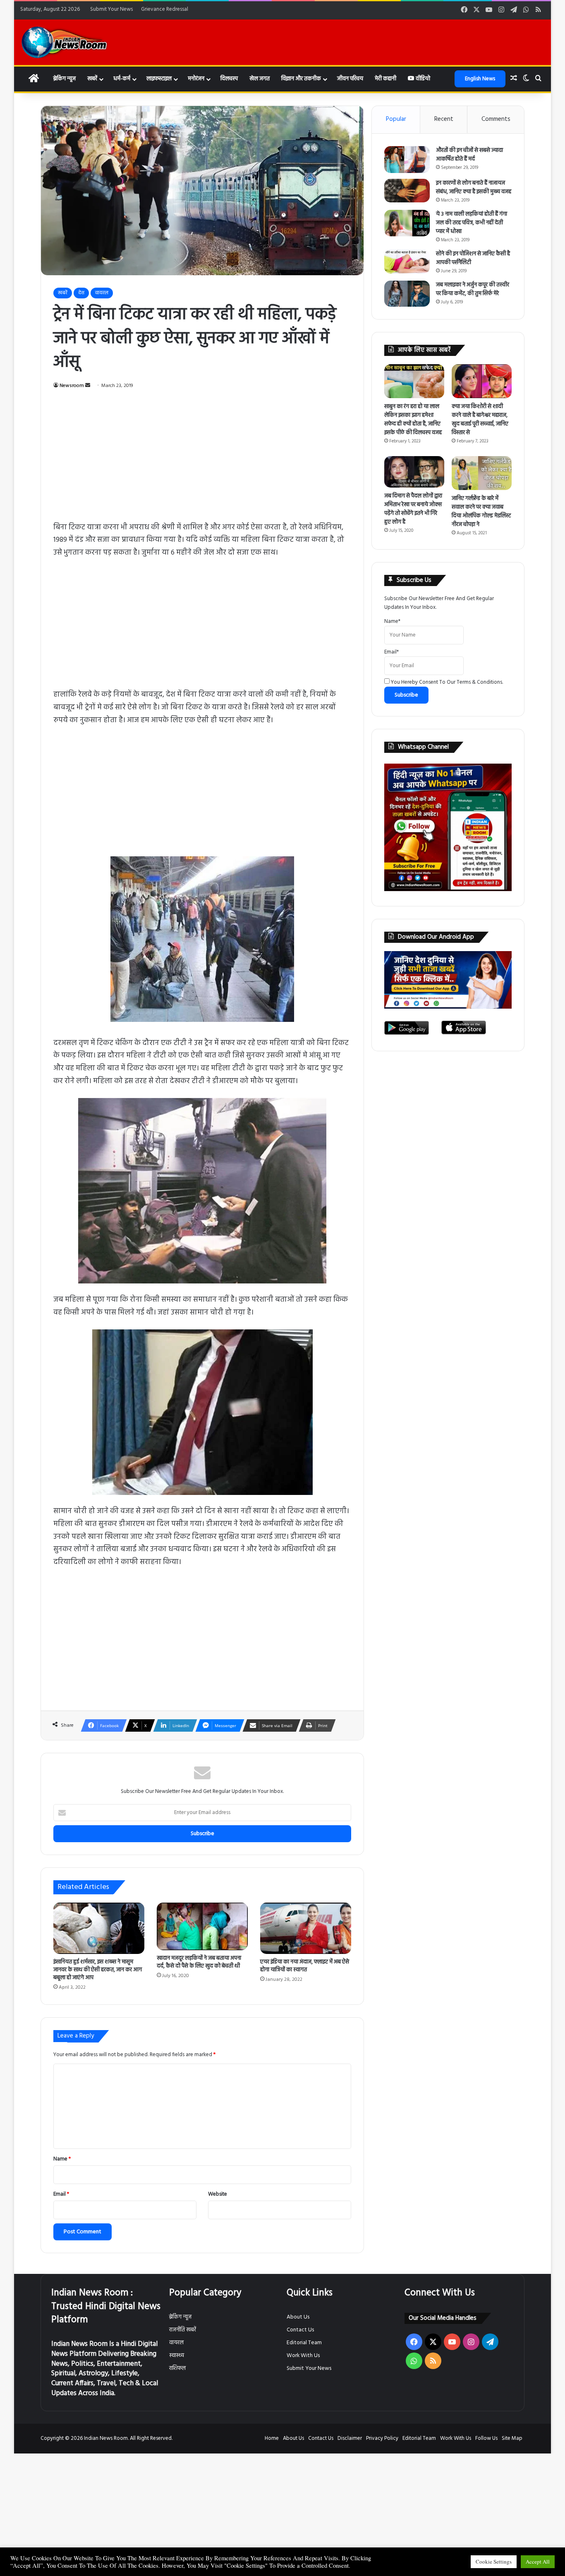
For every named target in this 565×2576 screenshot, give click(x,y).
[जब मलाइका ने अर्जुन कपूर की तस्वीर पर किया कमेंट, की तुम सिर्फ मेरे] (407, 294)
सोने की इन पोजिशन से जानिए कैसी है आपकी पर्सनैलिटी (473, 258)
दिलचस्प (229, 79)
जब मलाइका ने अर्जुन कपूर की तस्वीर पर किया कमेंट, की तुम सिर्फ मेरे (473, 289)
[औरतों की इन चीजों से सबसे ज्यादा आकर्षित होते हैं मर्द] (407, 160)
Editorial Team (304, 2343)
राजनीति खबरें (183, 2330)
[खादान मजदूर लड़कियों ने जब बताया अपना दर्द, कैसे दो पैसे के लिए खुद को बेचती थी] (202, 1927)
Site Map (512, 2438)
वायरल (102, 293)
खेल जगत (260, 79)
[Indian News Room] (65, 42)
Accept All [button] (538, 2562)
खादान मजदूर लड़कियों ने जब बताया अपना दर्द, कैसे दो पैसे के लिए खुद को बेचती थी (199, 1962)
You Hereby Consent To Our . (446, 682)
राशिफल (177, 2368)
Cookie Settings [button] (494, 2562)
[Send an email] (88, 386)
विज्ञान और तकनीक (301, 79)
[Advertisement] (202, 460)
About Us (298, 2317)
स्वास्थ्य (177, 2356)
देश (81, 293)
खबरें (92, 79)
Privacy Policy (382, 2438)
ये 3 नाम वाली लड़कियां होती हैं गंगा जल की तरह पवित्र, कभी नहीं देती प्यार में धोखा (472, 223)
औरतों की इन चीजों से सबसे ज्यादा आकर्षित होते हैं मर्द (469, 155)
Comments (496, 119)
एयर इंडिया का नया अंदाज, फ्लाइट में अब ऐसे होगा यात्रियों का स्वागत (305, 1966)
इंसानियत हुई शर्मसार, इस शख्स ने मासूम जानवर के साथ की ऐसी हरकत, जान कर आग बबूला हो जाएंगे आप (98, 1970)
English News (480, 79)
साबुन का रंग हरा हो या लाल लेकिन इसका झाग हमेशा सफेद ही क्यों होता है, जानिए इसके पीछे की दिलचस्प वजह (413, 420)
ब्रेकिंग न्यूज (64, 79)
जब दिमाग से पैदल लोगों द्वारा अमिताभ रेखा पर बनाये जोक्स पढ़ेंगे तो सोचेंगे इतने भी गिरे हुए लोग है (413, 509)
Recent (444, 119)
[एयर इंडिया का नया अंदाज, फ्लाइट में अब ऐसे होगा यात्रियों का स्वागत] (306, 1928)
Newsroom (72, 386)
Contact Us (300, 2330)
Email (61, 2194)
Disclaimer (350, 2438)
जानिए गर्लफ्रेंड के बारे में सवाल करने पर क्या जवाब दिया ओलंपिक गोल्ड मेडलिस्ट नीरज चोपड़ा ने (481, 512)
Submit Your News (111, 9)
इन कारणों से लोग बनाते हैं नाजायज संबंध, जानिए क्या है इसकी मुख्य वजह (474, 187)
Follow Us (486, 2438)
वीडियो (422, 79)
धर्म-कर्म (122, 79)
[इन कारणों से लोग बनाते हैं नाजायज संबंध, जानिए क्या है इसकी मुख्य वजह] (407, 191)
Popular (396, 119)
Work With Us (303, 2356)
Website (218, 2194)
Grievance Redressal (165, 9)
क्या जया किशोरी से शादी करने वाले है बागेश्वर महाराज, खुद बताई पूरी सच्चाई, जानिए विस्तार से (480, 420)
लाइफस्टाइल (159, 79)
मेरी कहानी (385, 79)
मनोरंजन (196, 79)
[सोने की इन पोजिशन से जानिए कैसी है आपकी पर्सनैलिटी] (407, 262)
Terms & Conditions (479, 682)
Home (272, 2438)
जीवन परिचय (350, 79)
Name (62, 2159)
